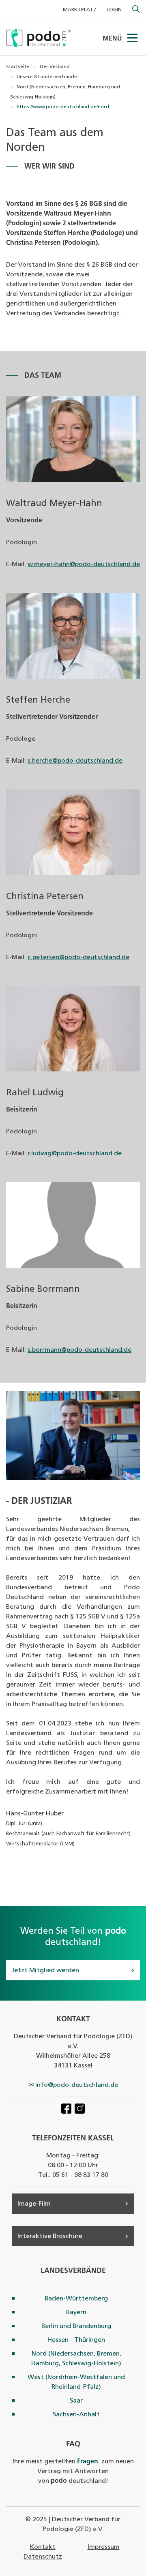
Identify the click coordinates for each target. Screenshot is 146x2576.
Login (114, 10)
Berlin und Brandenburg (76, 2326)
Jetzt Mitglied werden (45, 1971)
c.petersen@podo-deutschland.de (78, 958)
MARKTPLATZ (80, 10)
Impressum (104, 2547)
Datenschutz (43, 2557)
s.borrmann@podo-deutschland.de (79, 1350)
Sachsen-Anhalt (76, 2415)
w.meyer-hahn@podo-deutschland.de (84, 564)
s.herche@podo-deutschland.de (75, 761)
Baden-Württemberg (76, 2299)
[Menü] (133, 38)
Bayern (76, 2313)
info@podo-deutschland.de (77, 2085)
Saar (76, 2401)
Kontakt (43, 2547)
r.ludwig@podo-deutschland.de (75, 1154)
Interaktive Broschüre (50, 2236)
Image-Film (34, 2204)
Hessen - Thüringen (76, 2340)
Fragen (88, 2462)
